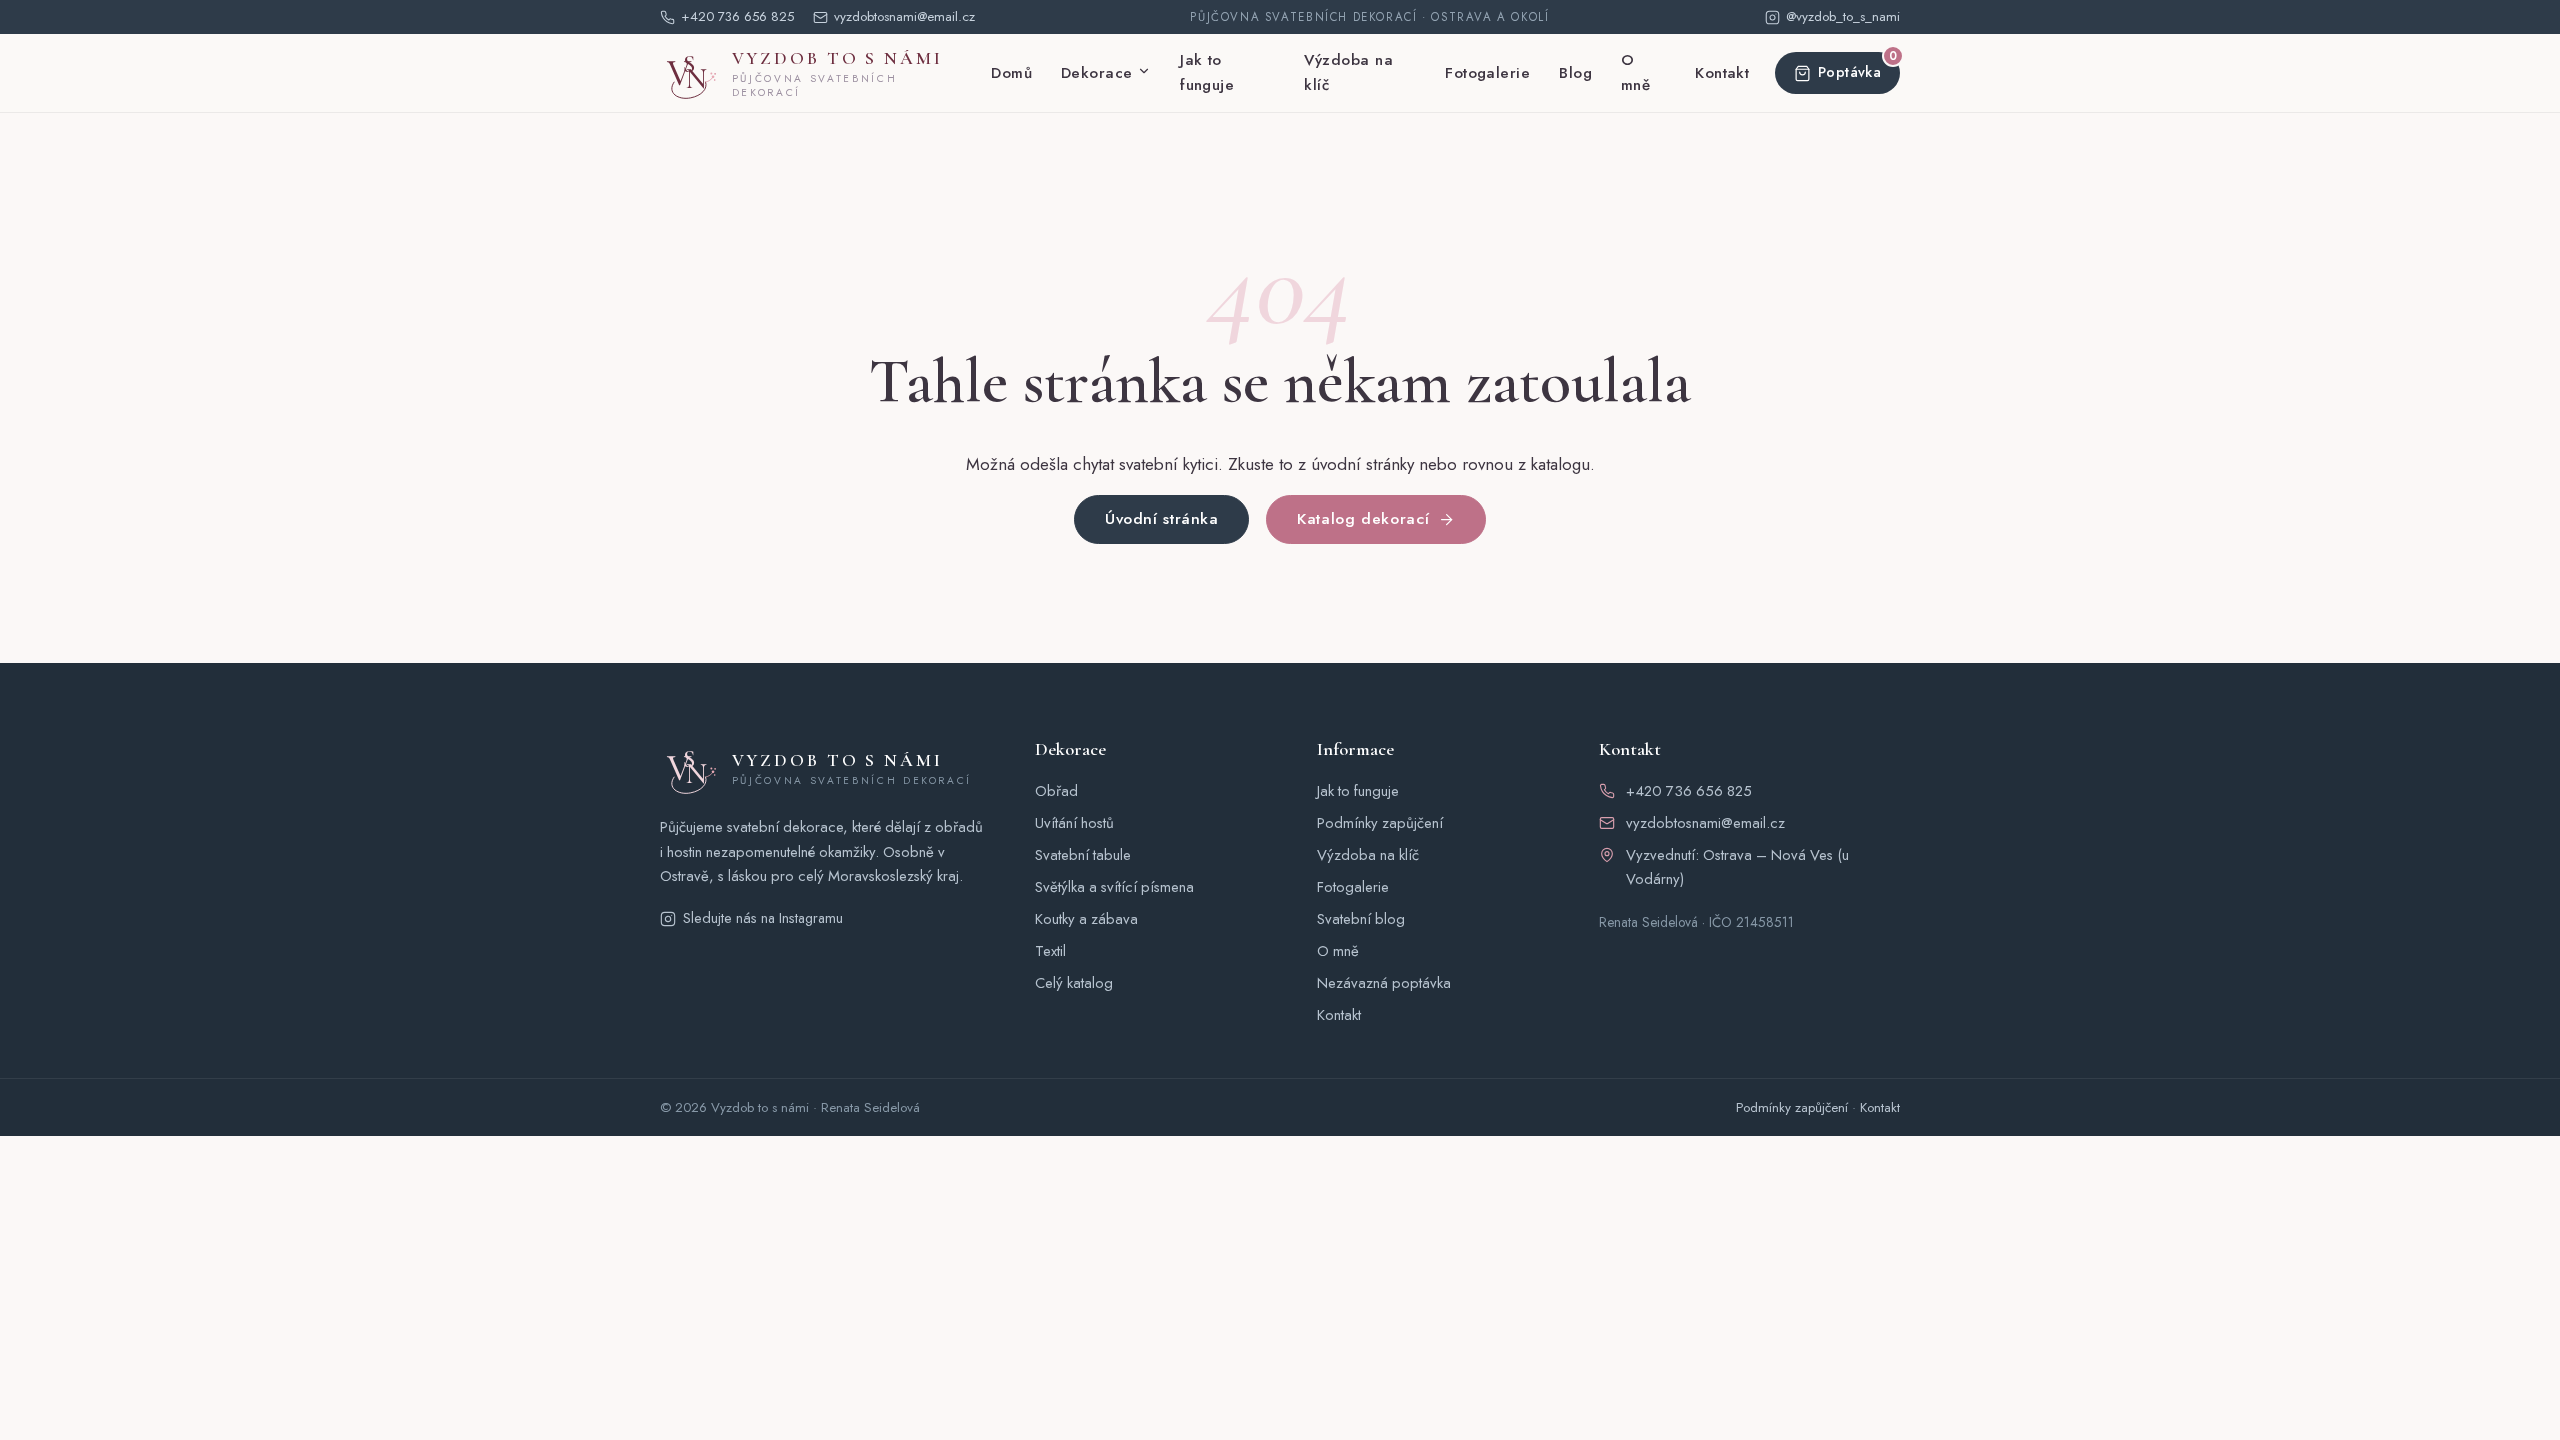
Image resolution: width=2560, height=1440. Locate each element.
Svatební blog (1361, 919)
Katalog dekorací (1363, 518)
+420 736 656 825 (1689, 791)
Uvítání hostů (1074, 823)
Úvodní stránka (1162, 518)
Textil (1050, 951)
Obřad (1056, 791)
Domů (1011, 73)
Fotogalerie (1487, 73)
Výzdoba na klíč (1348, 72)
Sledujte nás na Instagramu (763, 918)
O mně (1635, 72)
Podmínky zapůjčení (1380, 823)
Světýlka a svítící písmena (1114, 887)
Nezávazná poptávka (1384, 983)
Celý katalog (1074, 983)
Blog (1575, 73)
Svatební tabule (1083, 855)
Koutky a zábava (1086, 919)
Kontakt (1722, 73)
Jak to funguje (1207, 72)
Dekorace (1097, 73)
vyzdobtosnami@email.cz (1705, 823)
